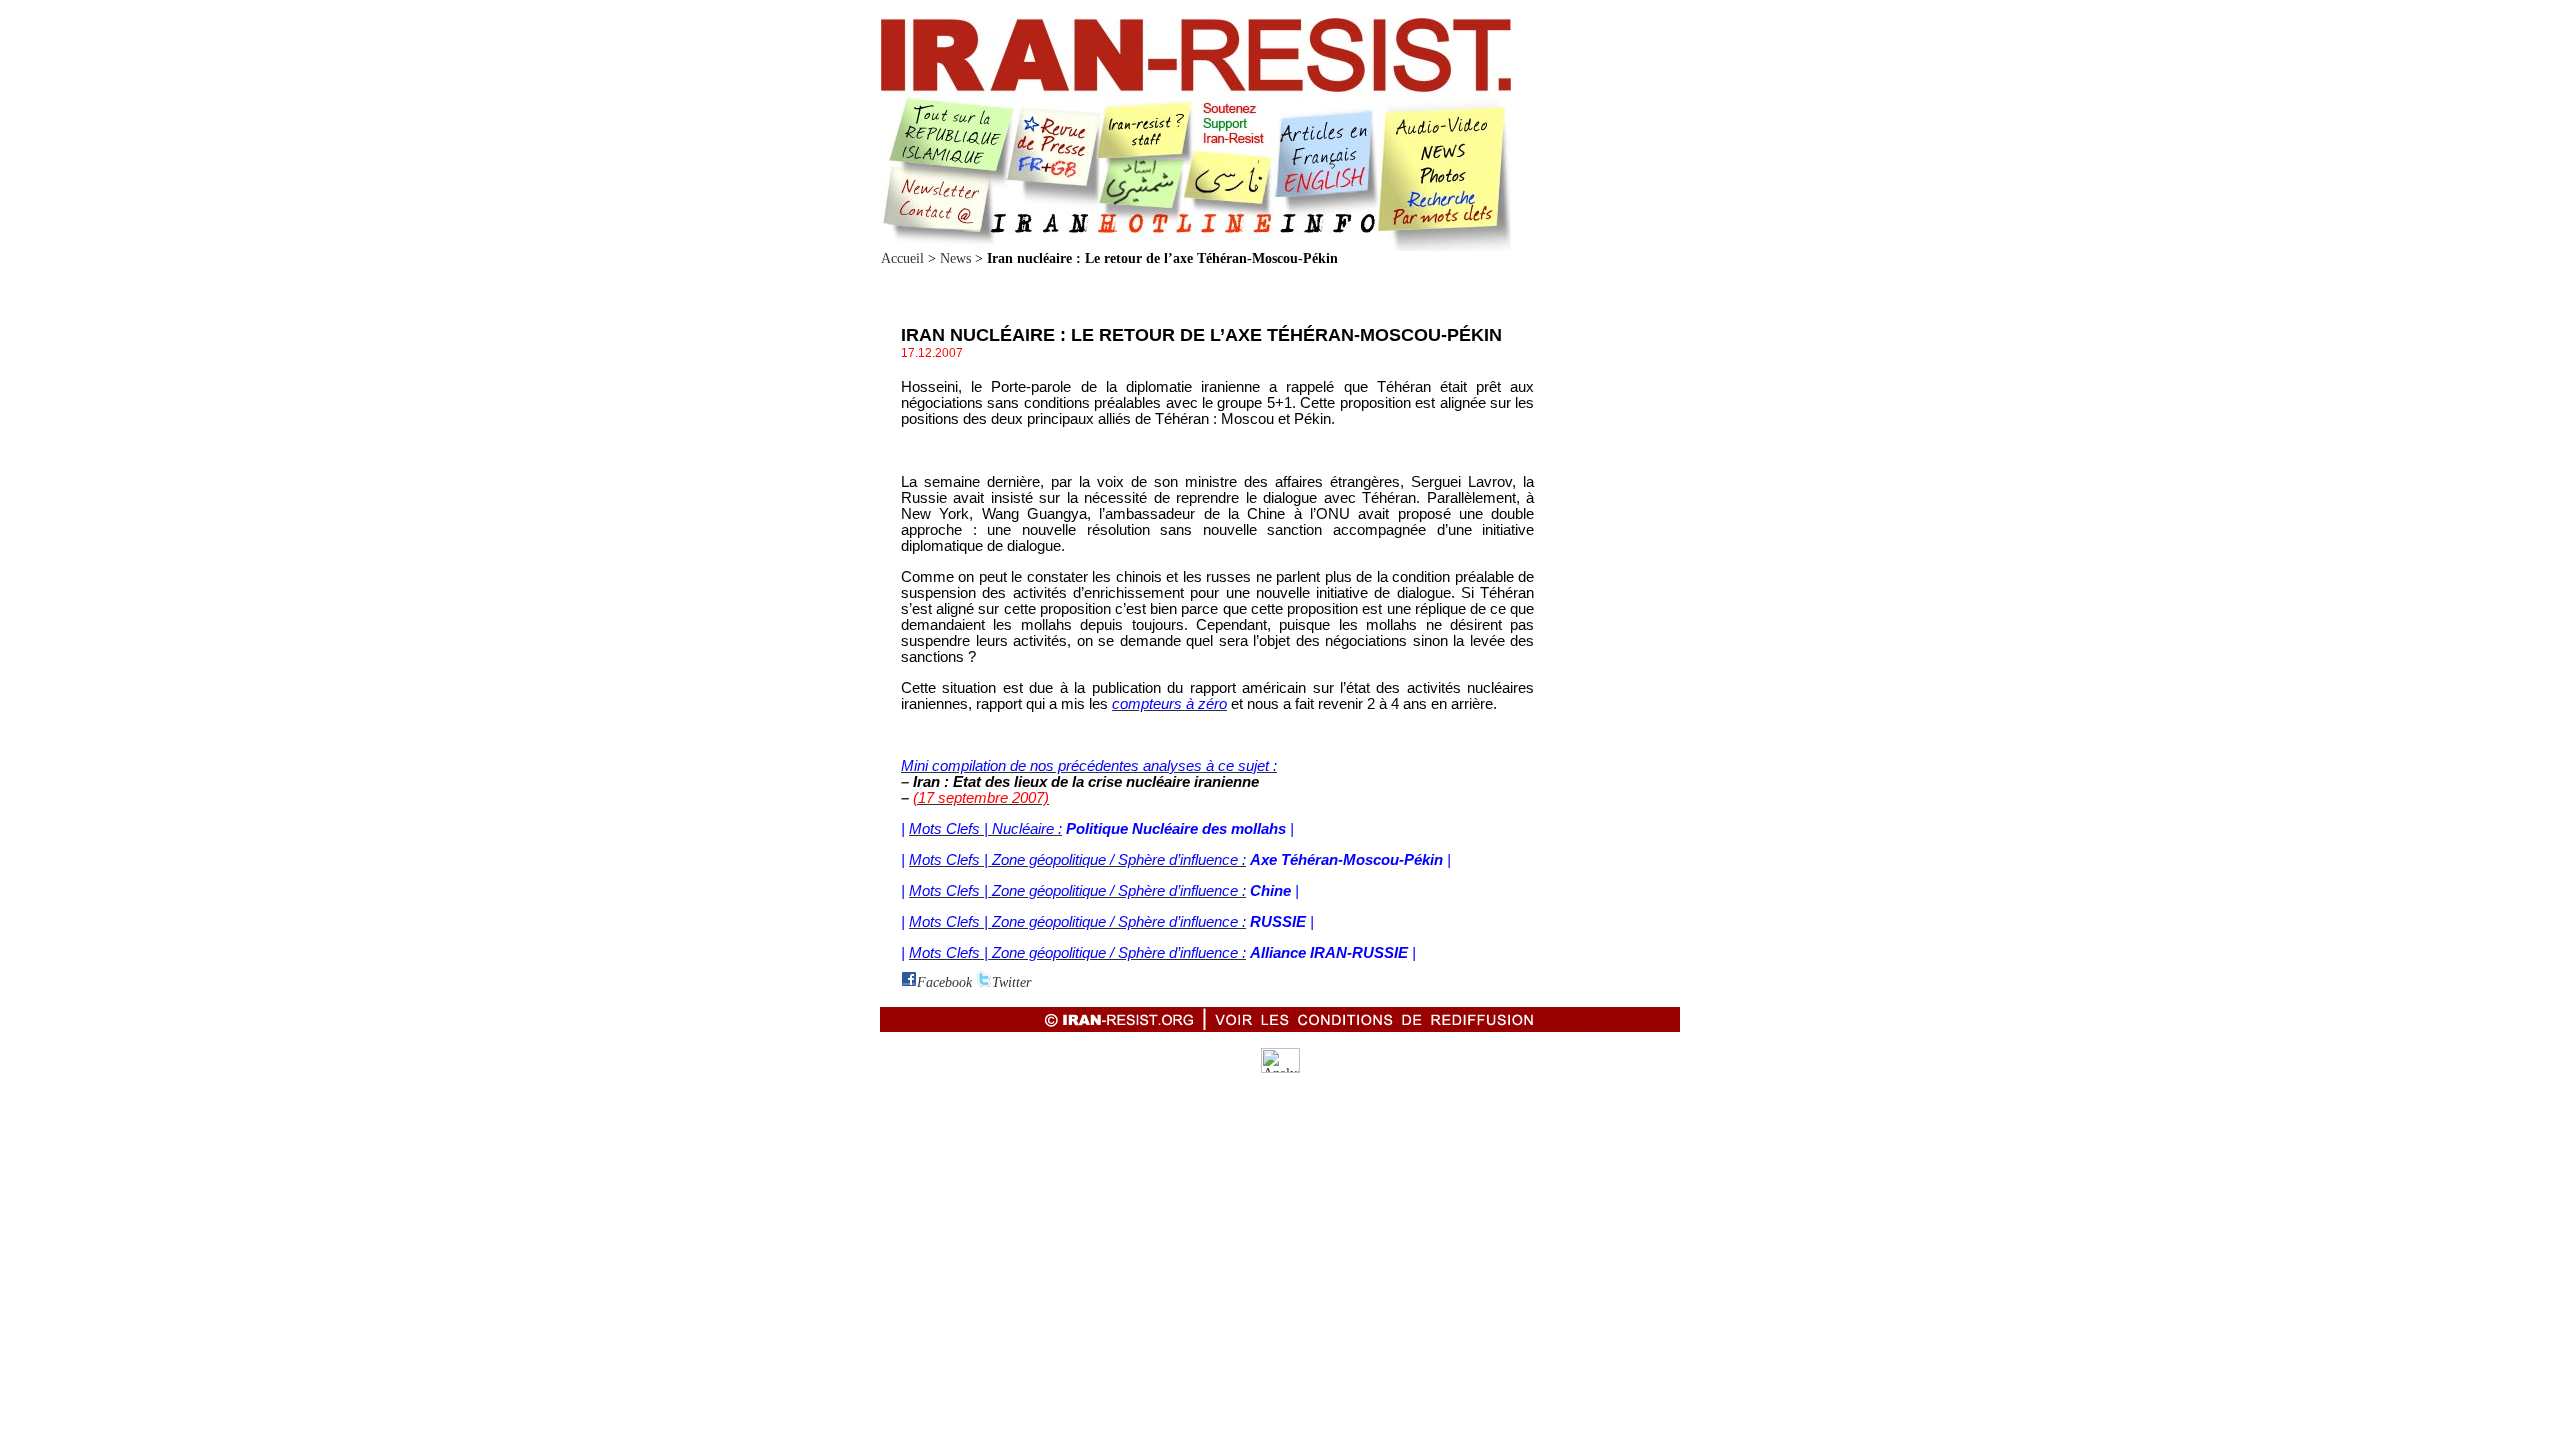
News (955, 258)
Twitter (1011, 982)
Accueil (902, 258)
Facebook (944, 982)
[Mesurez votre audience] (1280, 1068)
